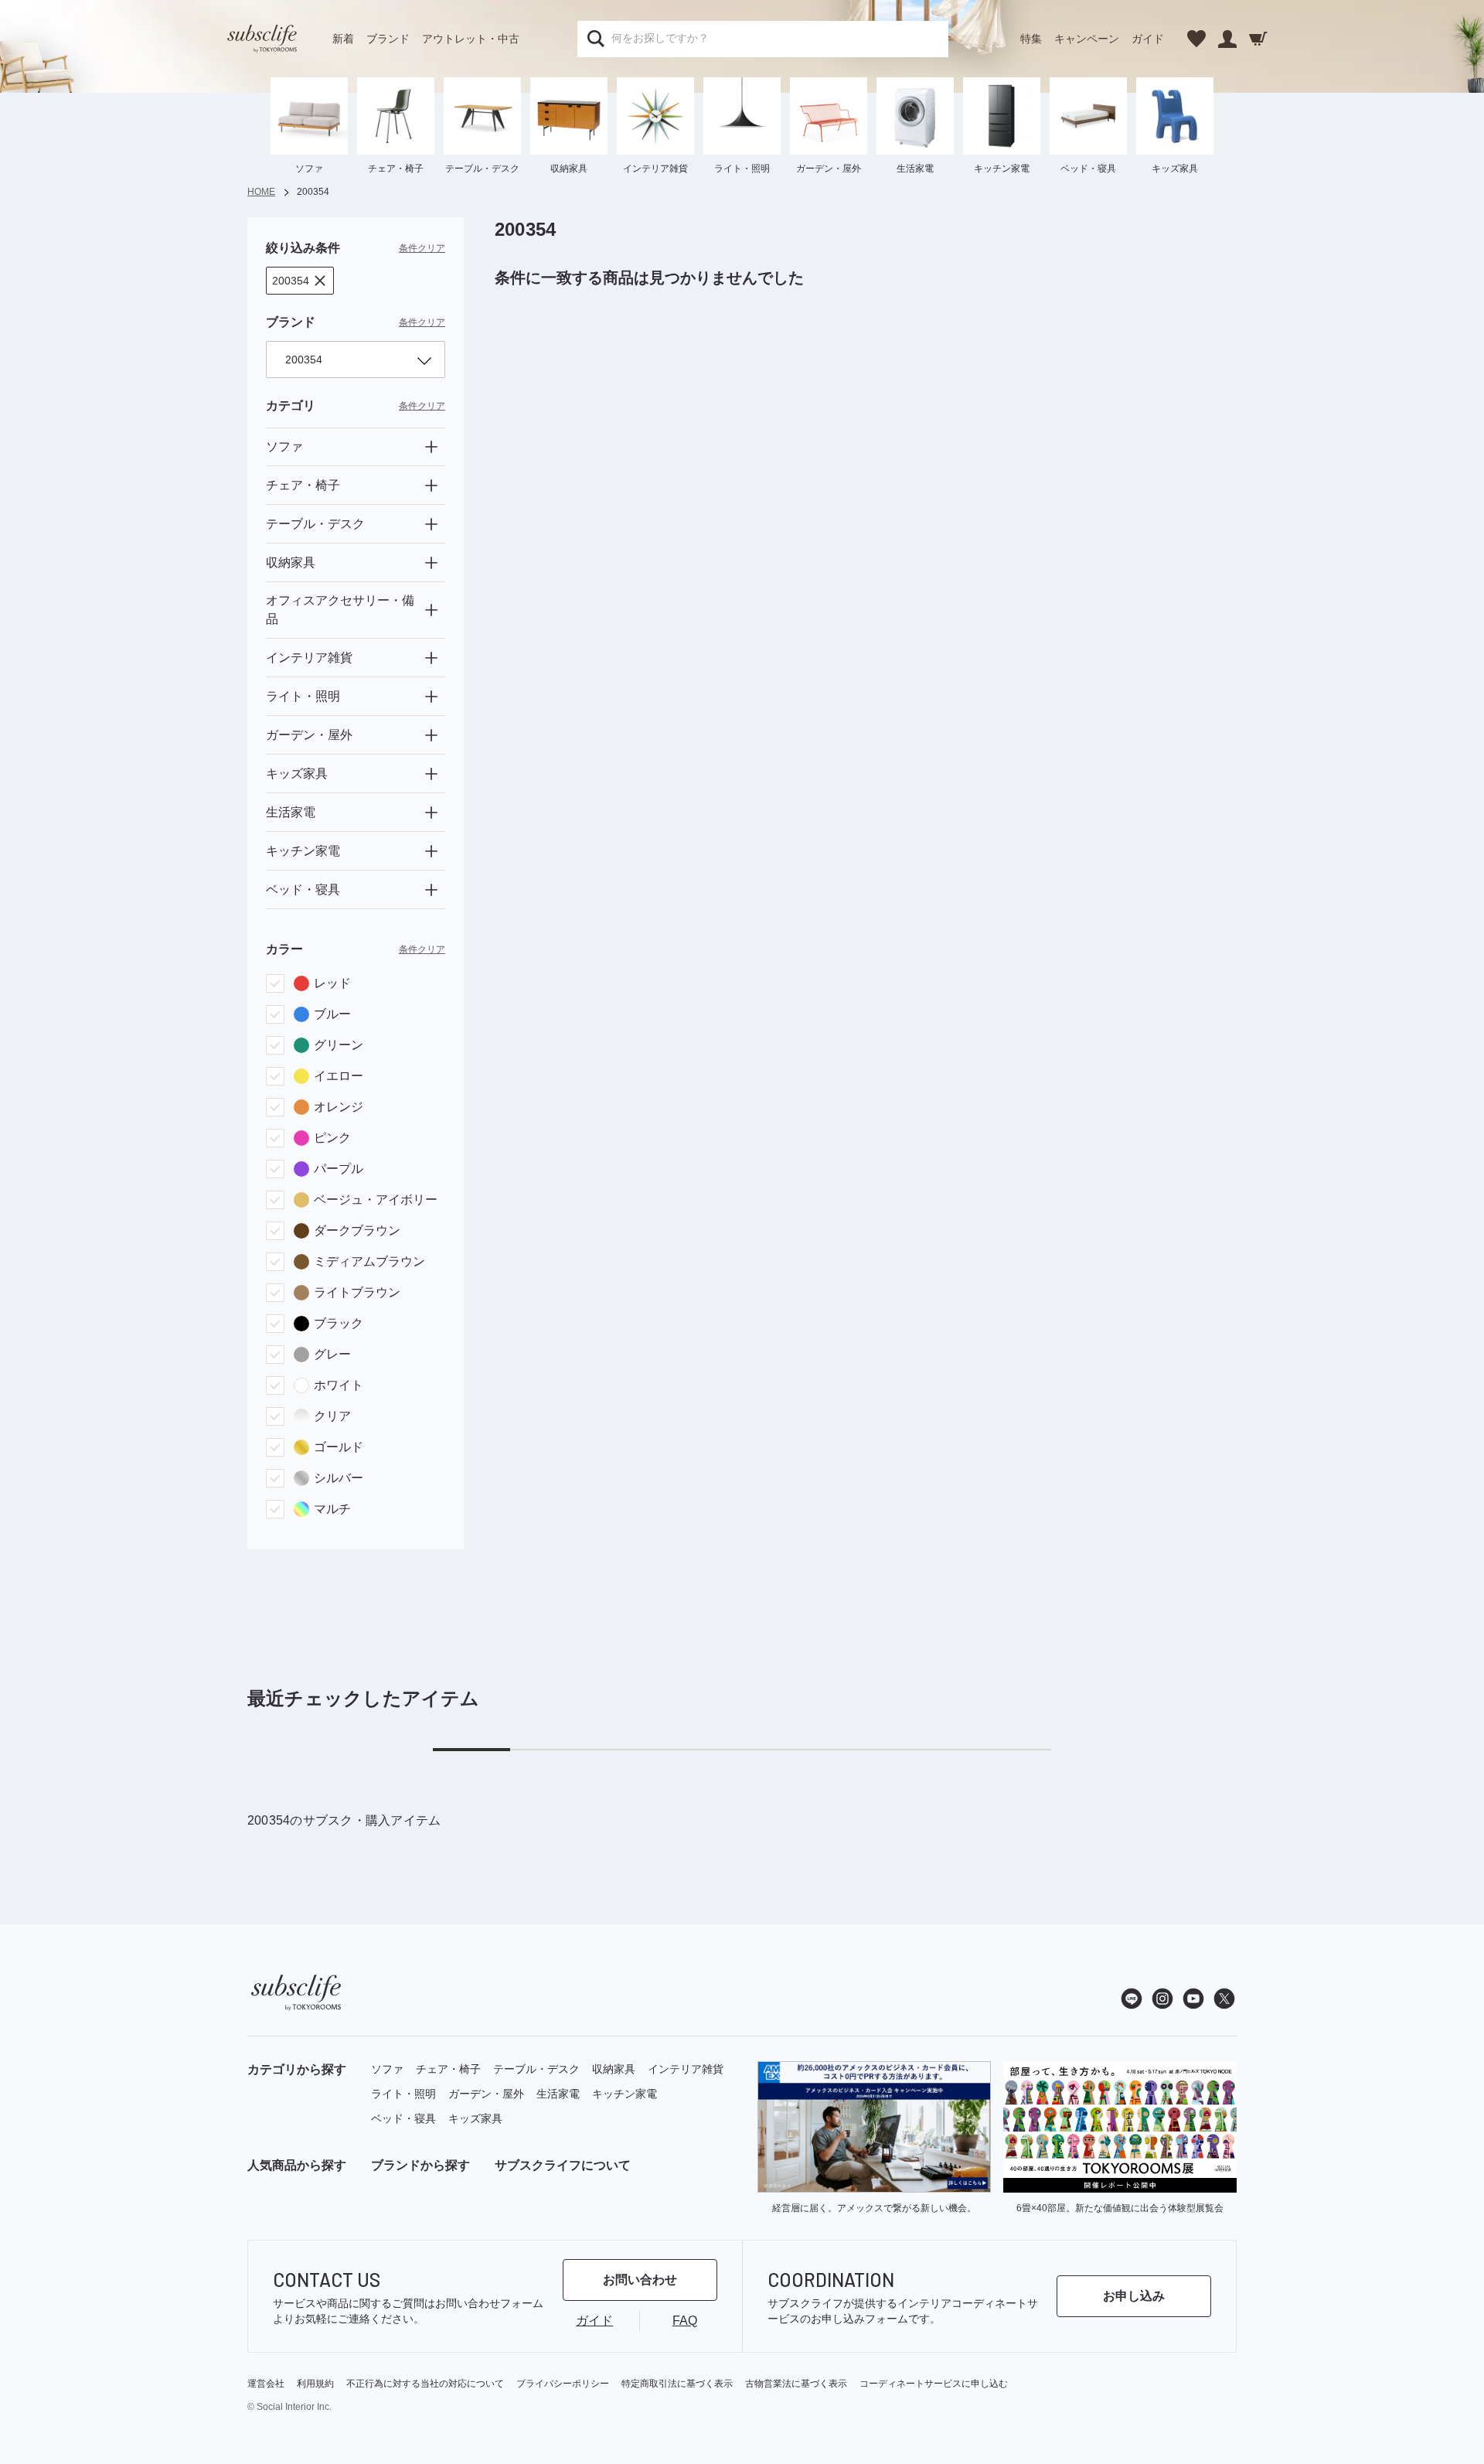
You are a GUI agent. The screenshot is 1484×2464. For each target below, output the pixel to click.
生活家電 (558, 2094)
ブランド (388, 39)
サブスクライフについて (563, 2165)
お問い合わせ (640, 2280)
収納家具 (614, 2069)
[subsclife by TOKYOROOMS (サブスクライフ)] (262, 39)
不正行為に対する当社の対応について (425, 2384)
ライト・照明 (403, 2094)
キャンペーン (1087, 39)
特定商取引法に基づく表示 (677, 2384)
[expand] (431, 447)
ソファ (387, 2069)
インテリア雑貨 (686, 2069)
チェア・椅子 (448, 2069)
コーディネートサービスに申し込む (934, 2384)
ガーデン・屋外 (486, 2094)
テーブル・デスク (536, 2069)
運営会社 (266, 2384)
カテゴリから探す (297, 2069)
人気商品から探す (297, 2165)
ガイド (1148, 39)
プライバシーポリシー (563, 2384)
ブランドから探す (420, 2165)
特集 (1031, 39)
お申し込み (1134, 2296)
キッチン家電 (625, 2094)
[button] (300, 281)
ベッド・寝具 (403, 2118)
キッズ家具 (475, 2118)
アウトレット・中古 (471, 39)
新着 (343, 39)
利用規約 (315, 2384)
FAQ (685, 2321)
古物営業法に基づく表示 (796, 2384)
